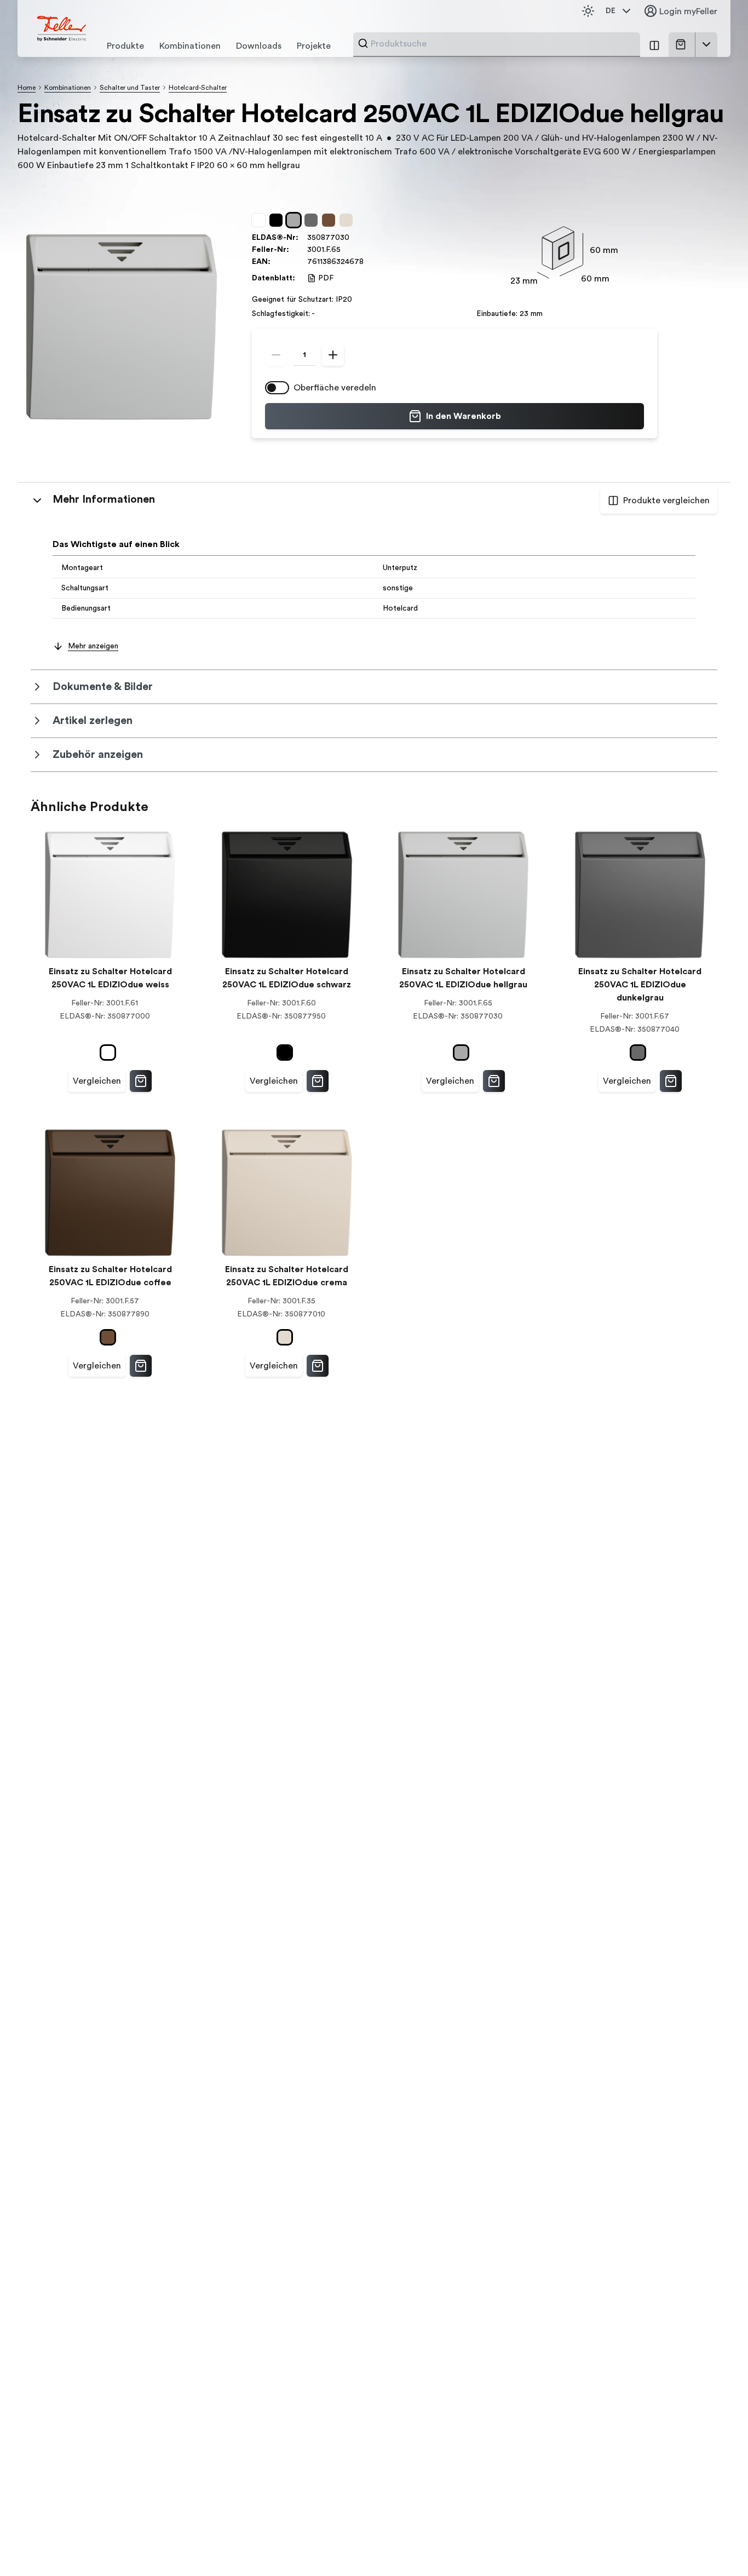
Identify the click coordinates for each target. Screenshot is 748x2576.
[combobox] (502, 44)
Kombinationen (68, 88)
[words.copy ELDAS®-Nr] (355, 238)
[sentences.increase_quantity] (333, 355)
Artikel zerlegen (93, 721)
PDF (326, 278)
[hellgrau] (296, 220)
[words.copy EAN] (369, 262)
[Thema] (588, 11)
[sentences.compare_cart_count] (654, 45)
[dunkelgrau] (313, 220)
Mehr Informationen (104, 499)
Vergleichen (97, 1081)
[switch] (277, 388)
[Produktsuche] (363, 43)
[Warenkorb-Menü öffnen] (706, 44)
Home (27, 88)
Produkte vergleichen (666, 501)
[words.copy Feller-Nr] (346, 250)
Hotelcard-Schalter (198, 88)
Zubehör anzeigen (98, 755)
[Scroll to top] (716, 2545)
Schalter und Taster (130, 88)
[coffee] (331, 220)
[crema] (348, 220)
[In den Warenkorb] (141, 1081)
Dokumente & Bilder (103, 687)
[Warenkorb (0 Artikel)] (683, 44)
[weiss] (261, 220)
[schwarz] (278, 220)
